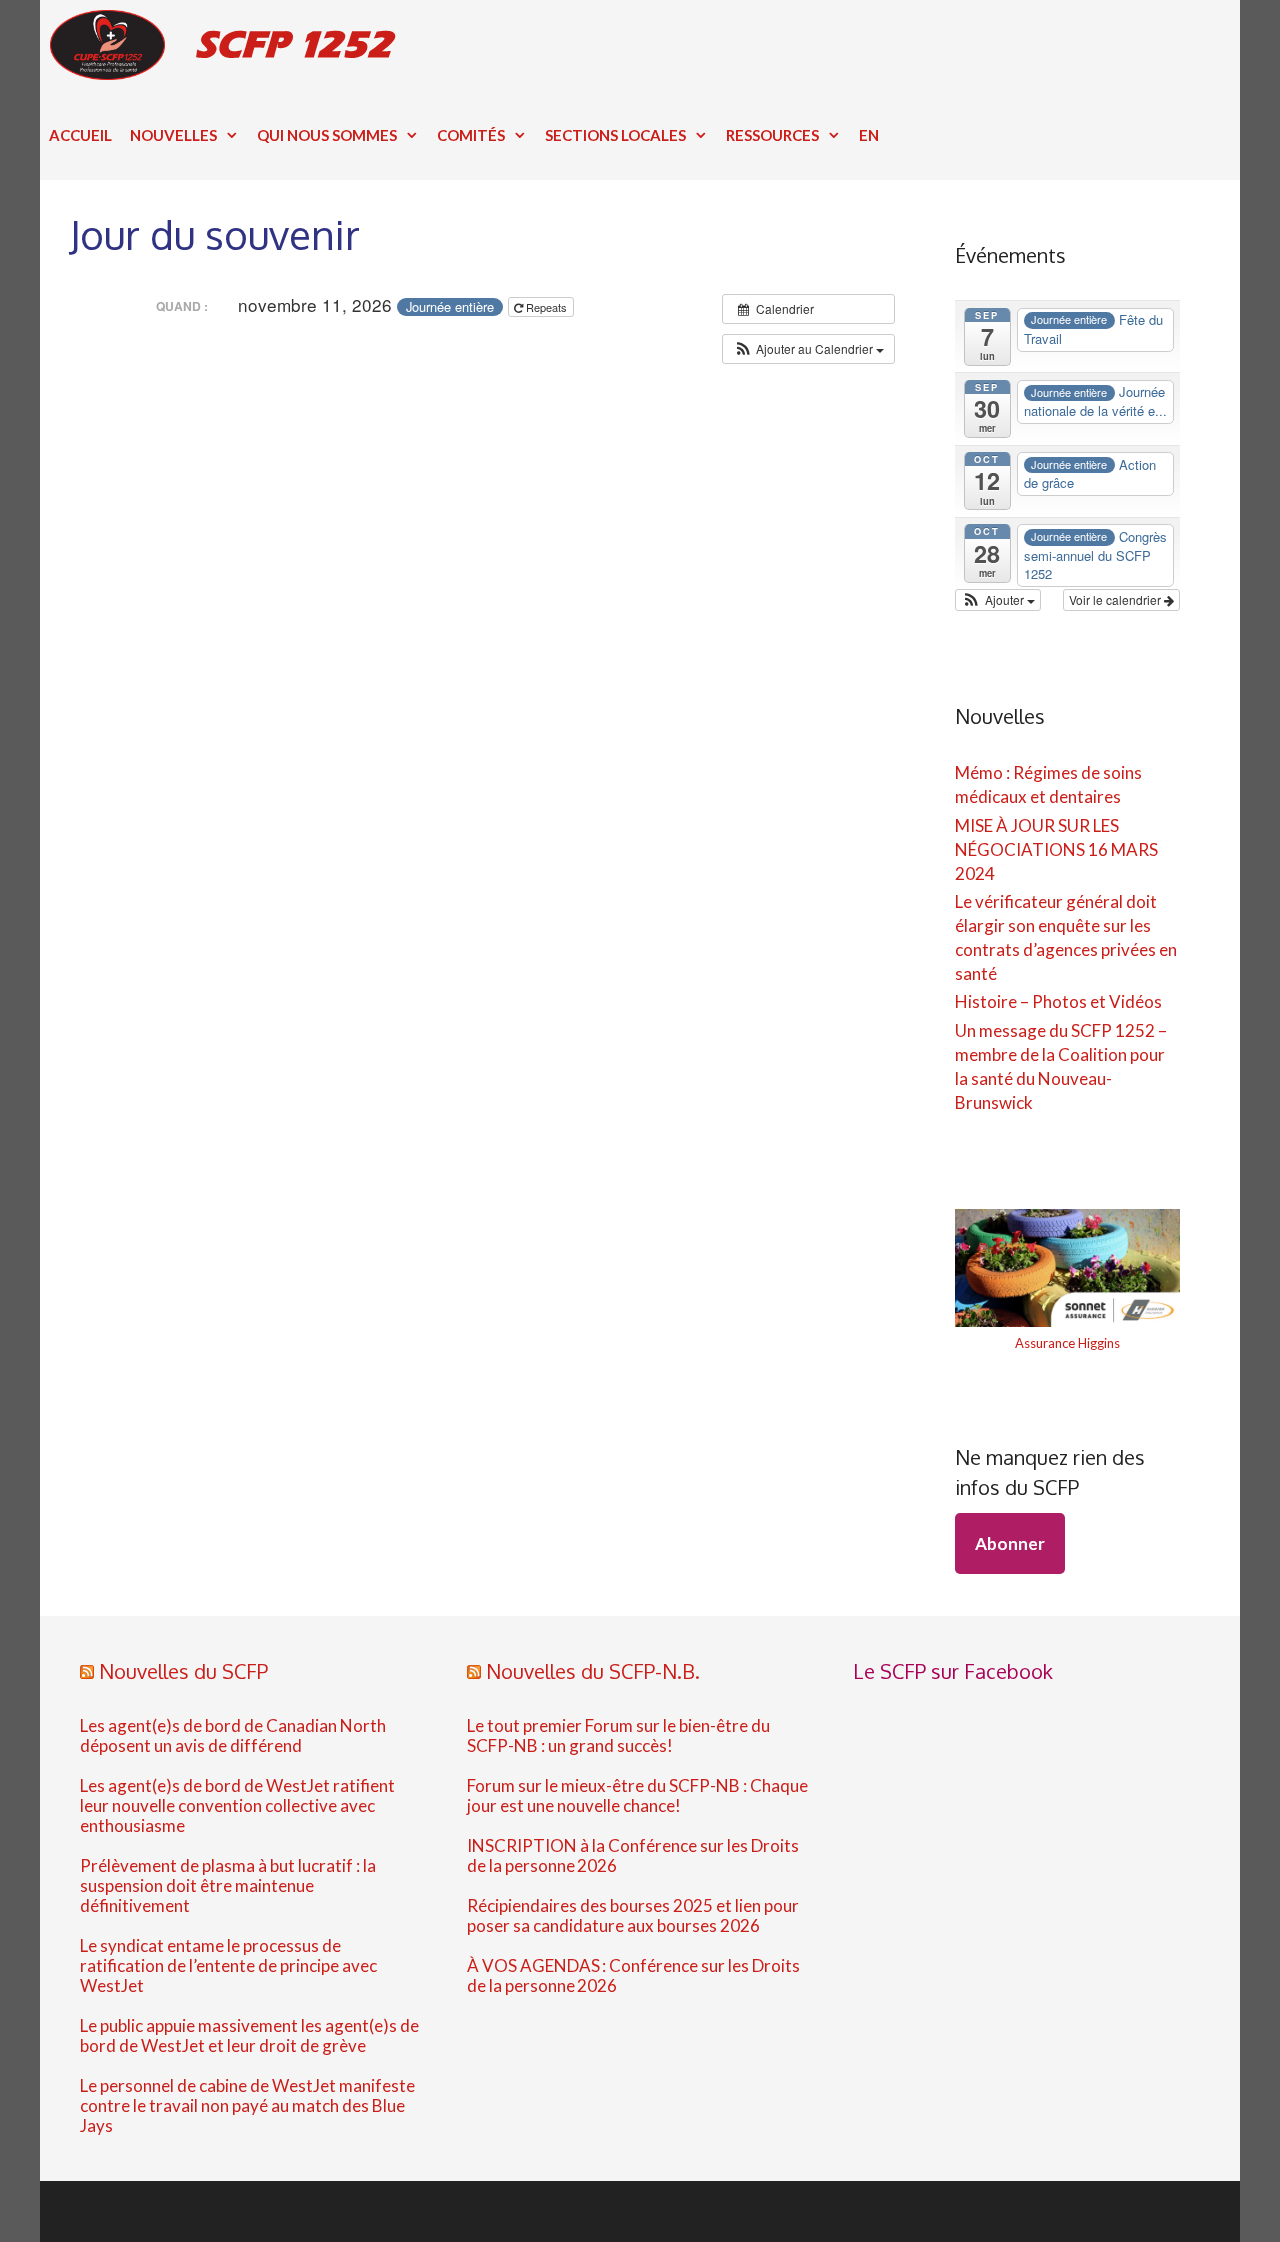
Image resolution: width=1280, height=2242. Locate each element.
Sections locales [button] (615, 135)
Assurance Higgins (1067, 1343)
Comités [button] (471, 135)
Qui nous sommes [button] (327, 135)
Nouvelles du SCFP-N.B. (593, 1671)
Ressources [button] (772, 135)
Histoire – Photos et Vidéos (1058, 1001)
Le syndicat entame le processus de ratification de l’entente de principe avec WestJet (228, 1966)
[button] (808, 349)
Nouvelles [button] (173, 135)
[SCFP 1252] (112, 45)
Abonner (1010, 1543)
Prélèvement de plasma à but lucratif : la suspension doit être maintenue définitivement (228, 1886)
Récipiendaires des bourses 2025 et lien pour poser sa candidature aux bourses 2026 (633, 1916)
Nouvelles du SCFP (183, 1671)
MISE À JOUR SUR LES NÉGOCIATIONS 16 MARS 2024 (1056, 849)
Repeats (546, 307)
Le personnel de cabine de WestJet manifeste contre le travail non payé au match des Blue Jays (247, 2106)
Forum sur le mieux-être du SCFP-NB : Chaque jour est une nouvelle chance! (637, 1796)
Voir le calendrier (1116, 599)
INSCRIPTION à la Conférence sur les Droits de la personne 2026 (633, 1856)
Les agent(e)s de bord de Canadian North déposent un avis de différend (233, 1736)
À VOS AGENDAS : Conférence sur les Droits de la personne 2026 (633, 1976)
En (869, 135)
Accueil (80, 135)
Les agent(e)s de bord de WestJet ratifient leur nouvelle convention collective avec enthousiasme (237, 1806)
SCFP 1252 (293, 44)
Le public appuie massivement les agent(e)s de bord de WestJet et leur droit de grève (249, 2036)
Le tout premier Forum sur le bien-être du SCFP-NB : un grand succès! (618, 1736)
